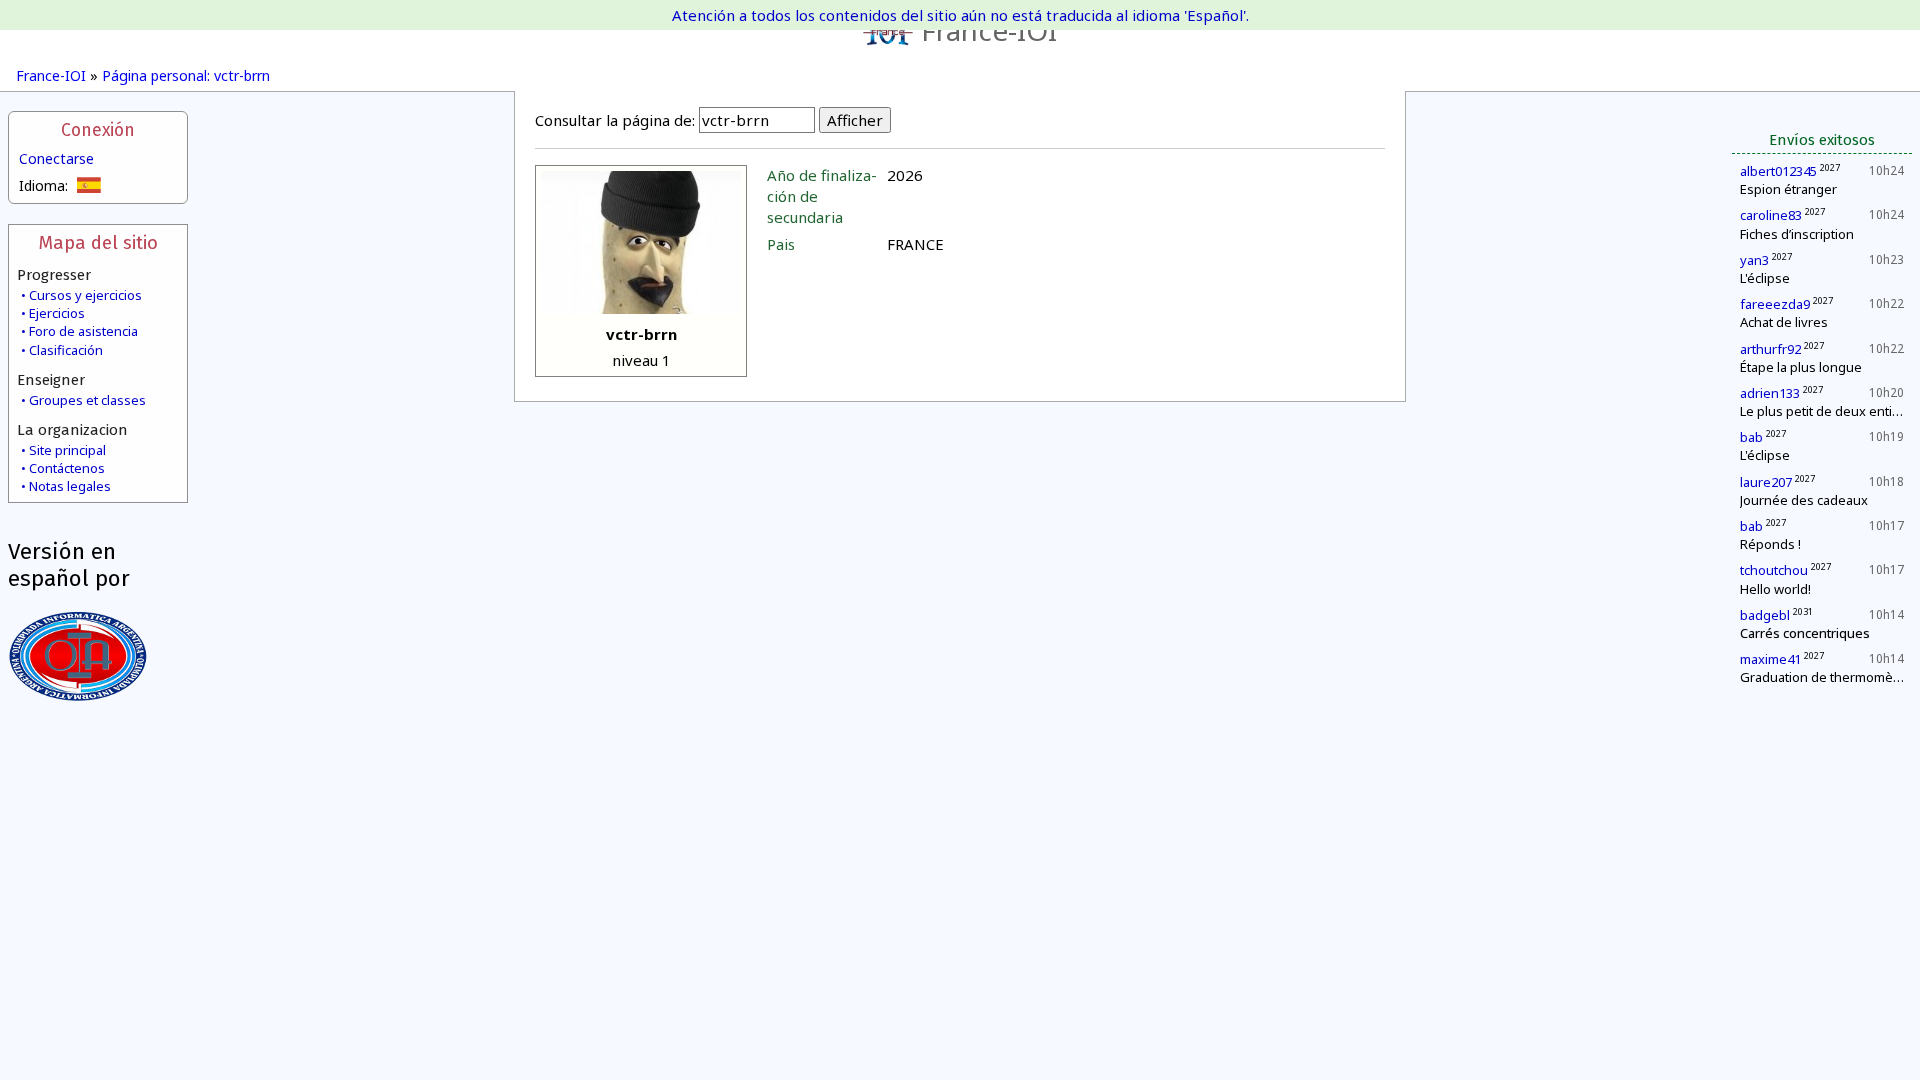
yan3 (1754, 260)
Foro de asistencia (83, 331)
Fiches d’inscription (1797, 234)
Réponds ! (1770, 544)
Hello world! (1775, 589)
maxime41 (1770, 659)
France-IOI (989, 30)
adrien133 (1770, 393)
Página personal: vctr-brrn (186, 75)
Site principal (67, 450)
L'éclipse (1765, 278)
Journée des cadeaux (1804, 500)
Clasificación (66, 350)
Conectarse (56, 158)
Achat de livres (1784, 322)
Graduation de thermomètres (1828, 677)
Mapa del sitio (98, 242)
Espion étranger (1788, 189)
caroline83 (1771, 215)
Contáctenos (67, 468)
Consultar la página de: (615, 120)
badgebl (1765, 615)
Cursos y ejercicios (85, 295)
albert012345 (1778, 171)
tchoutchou (1774, 570)
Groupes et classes (87, 400)
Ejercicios (57, 313)
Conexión (98, 130)
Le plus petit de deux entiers (1826, 411)
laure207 (1766, 482)
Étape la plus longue (1801, 367)
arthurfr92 (1770, 349)
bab (1751, 437)
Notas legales (70, 486)
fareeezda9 (1775, 304)
